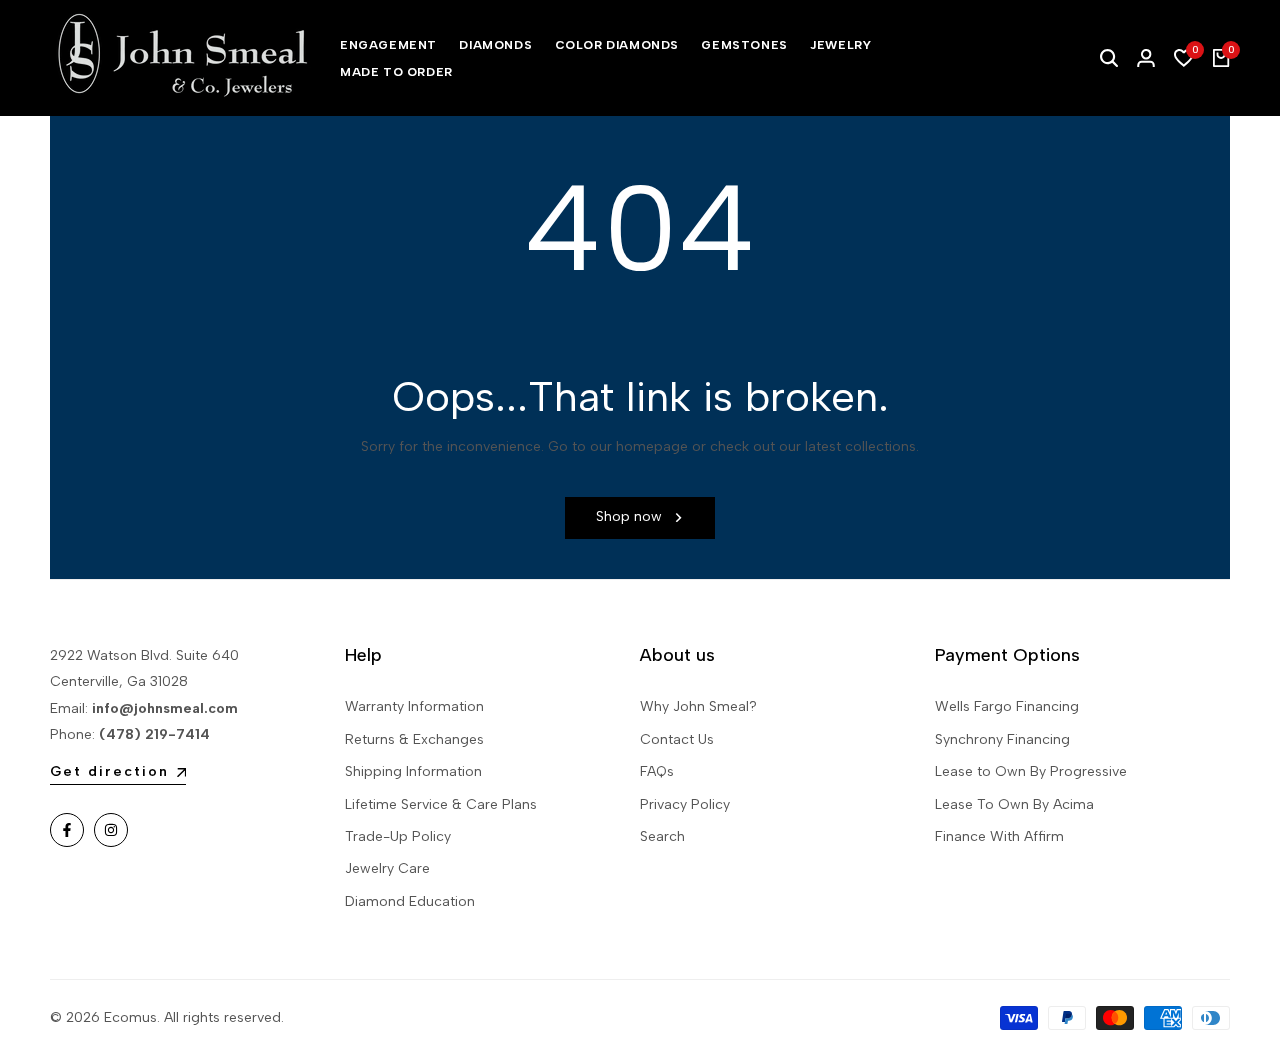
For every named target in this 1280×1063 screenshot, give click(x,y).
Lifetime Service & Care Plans (441, 804)
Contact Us (677, 739)
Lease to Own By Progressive (1031, 771)
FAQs (657, 771)
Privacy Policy (685, 804)
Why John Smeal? (698, 706)
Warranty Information (414, 706)
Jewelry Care (387, 868)
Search (662, 836)
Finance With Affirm (999, 836)
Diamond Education (410, 901)
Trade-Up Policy (398, 836)
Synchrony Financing (1002, 739)
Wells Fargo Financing (1007, 706)
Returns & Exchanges (414, 739)
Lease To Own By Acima (1014, 804)
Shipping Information (413, 771)
